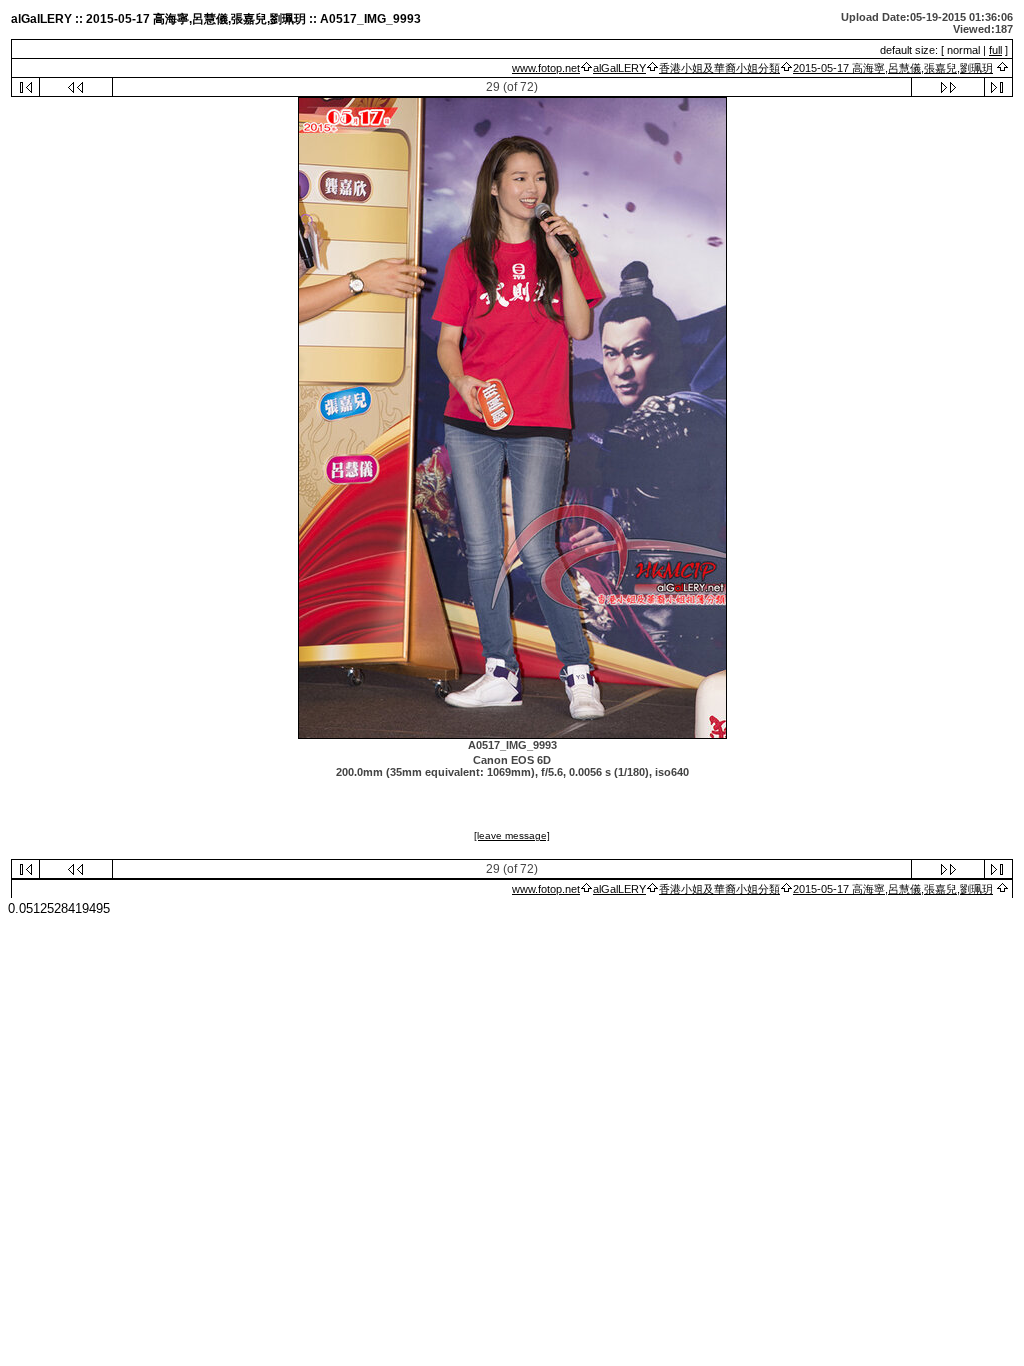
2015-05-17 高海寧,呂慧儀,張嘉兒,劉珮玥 (893, 68)
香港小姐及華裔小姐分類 (719, 68)
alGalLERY (619, 68)
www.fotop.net (546, 68)
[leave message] (512, 835)
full (995, 50)
